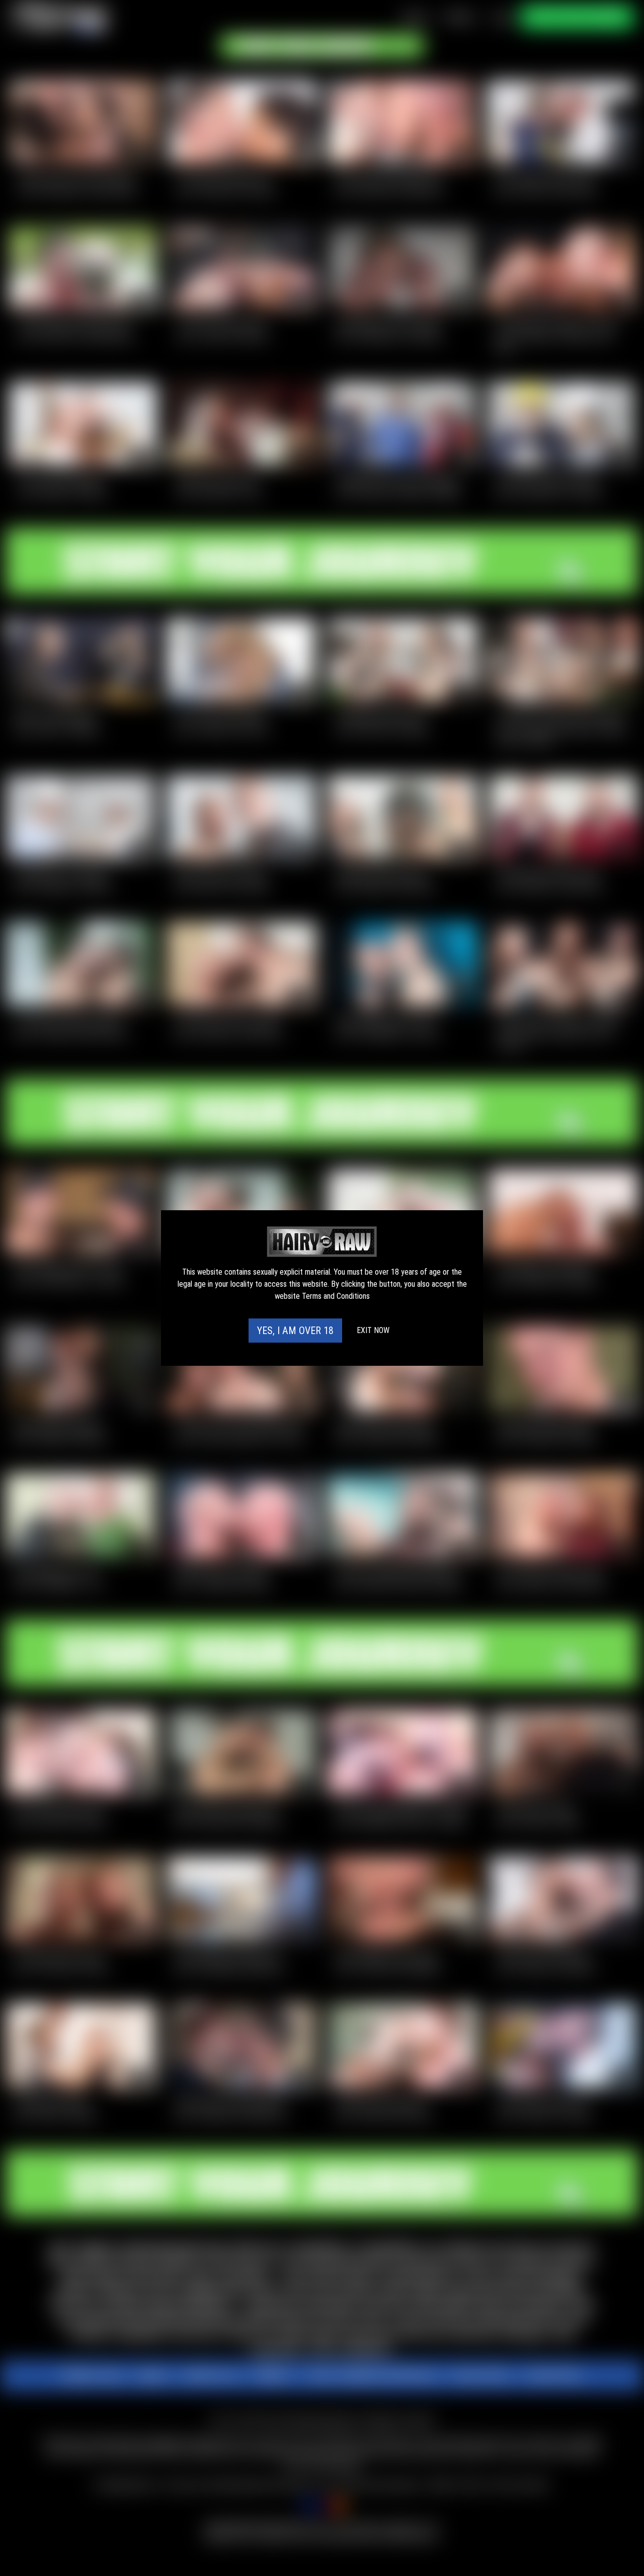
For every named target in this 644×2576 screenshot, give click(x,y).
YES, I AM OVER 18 (295, 1331)
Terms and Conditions (336, 1296)
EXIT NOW (373, 1330)
